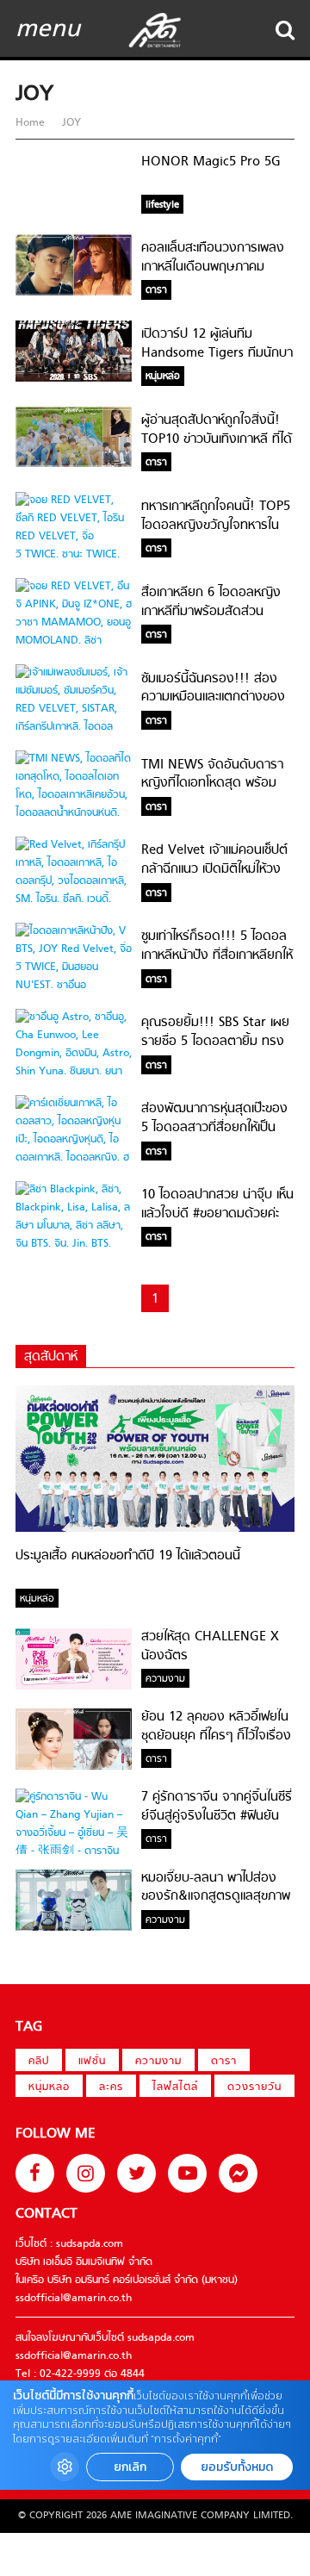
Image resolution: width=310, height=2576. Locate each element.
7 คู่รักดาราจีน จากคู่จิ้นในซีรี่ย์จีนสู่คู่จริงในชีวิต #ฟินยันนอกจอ (217, 1816)
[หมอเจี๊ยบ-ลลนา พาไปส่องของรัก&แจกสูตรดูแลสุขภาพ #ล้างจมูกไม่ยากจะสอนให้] (74, 1928)
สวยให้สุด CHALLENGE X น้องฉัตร (210, 1646)
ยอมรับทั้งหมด (237, 2467)
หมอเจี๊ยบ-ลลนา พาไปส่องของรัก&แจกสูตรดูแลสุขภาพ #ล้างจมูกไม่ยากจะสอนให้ (216, 1897)
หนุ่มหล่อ (49, 2088)
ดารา (224, 2062)
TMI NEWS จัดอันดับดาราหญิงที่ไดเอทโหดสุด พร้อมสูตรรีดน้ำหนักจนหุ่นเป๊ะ (212, 784)
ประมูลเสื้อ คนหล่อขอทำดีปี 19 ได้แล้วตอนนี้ (128, 1556)
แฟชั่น (92, 2062)
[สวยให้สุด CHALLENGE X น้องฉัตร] (74, 1687)
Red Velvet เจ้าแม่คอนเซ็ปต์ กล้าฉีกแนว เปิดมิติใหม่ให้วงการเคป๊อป (214, 869)
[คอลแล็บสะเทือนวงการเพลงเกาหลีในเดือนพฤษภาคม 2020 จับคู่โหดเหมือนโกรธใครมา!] (74, 293)
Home (32, 123)
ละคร (111, 2088)
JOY (70, 123)
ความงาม (158, 2062)
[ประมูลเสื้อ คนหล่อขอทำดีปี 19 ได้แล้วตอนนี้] (155, 1529)
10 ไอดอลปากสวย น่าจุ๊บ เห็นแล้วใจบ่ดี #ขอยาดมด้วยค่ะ (217, 1204)
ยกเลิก (130, 2467)
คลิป (39, 2062)
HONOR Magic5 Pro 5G (211, 162)
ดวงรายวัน (254, 2088)
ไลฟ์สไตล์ (175, 2088)
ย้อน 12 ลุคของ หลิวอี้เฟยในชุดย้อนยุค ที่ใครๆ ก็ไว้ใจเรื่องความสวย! (216, 1736)
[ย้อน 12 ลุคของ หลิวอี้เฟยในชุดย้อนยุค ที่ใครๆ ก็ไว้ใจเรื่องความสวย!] (74, 1767)
